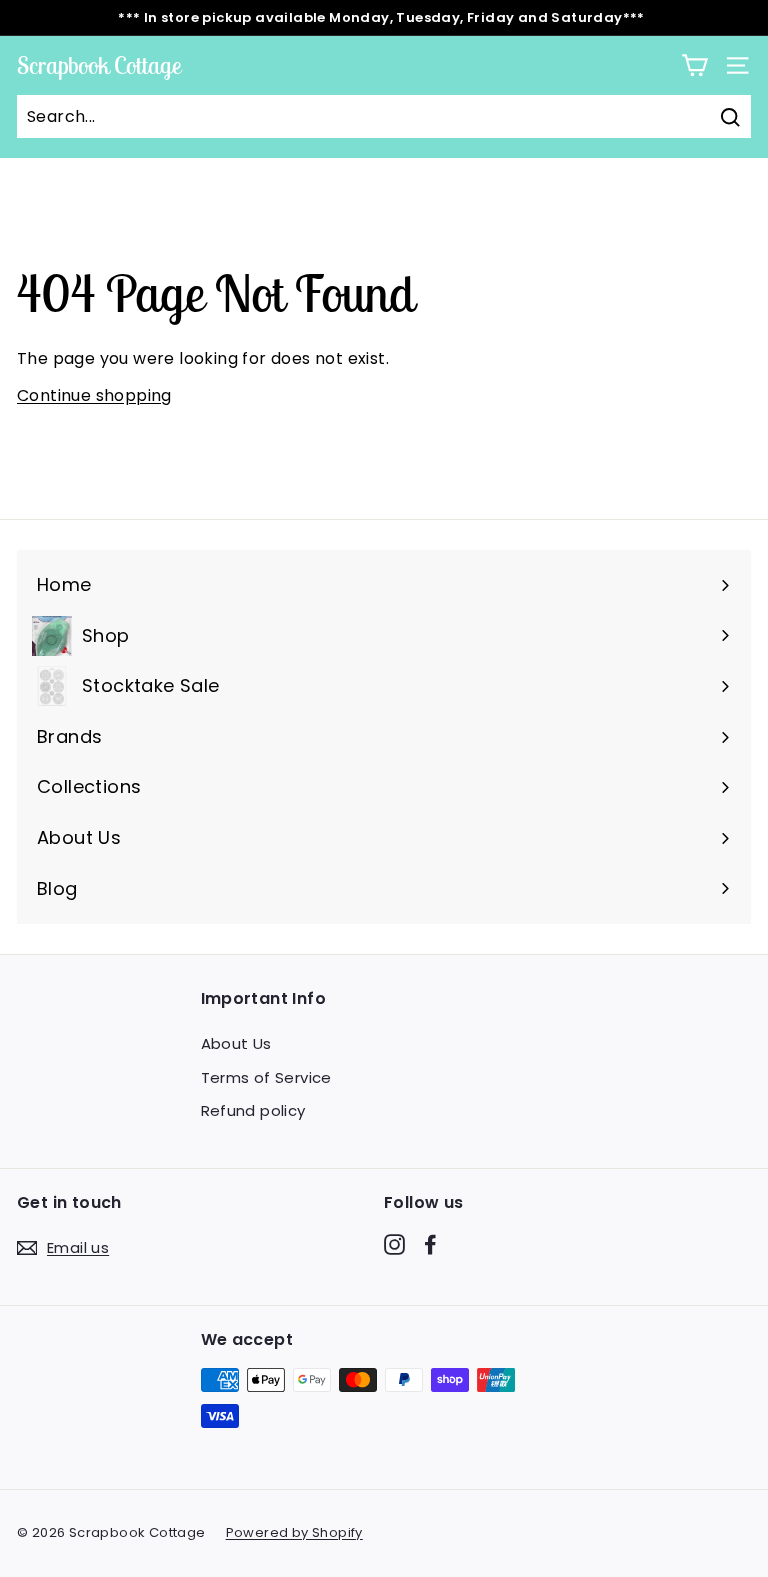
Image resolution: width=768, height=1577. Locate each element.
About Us (236, 1043)
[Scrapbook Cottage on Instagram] (394, 1244)
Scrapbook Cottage (99, 65)
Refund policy (253, 1110)
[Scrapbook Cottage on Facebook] (430, 1244)
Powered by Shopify (294, 1532)
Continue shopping (94, 395)
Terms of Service (266, 1077)
